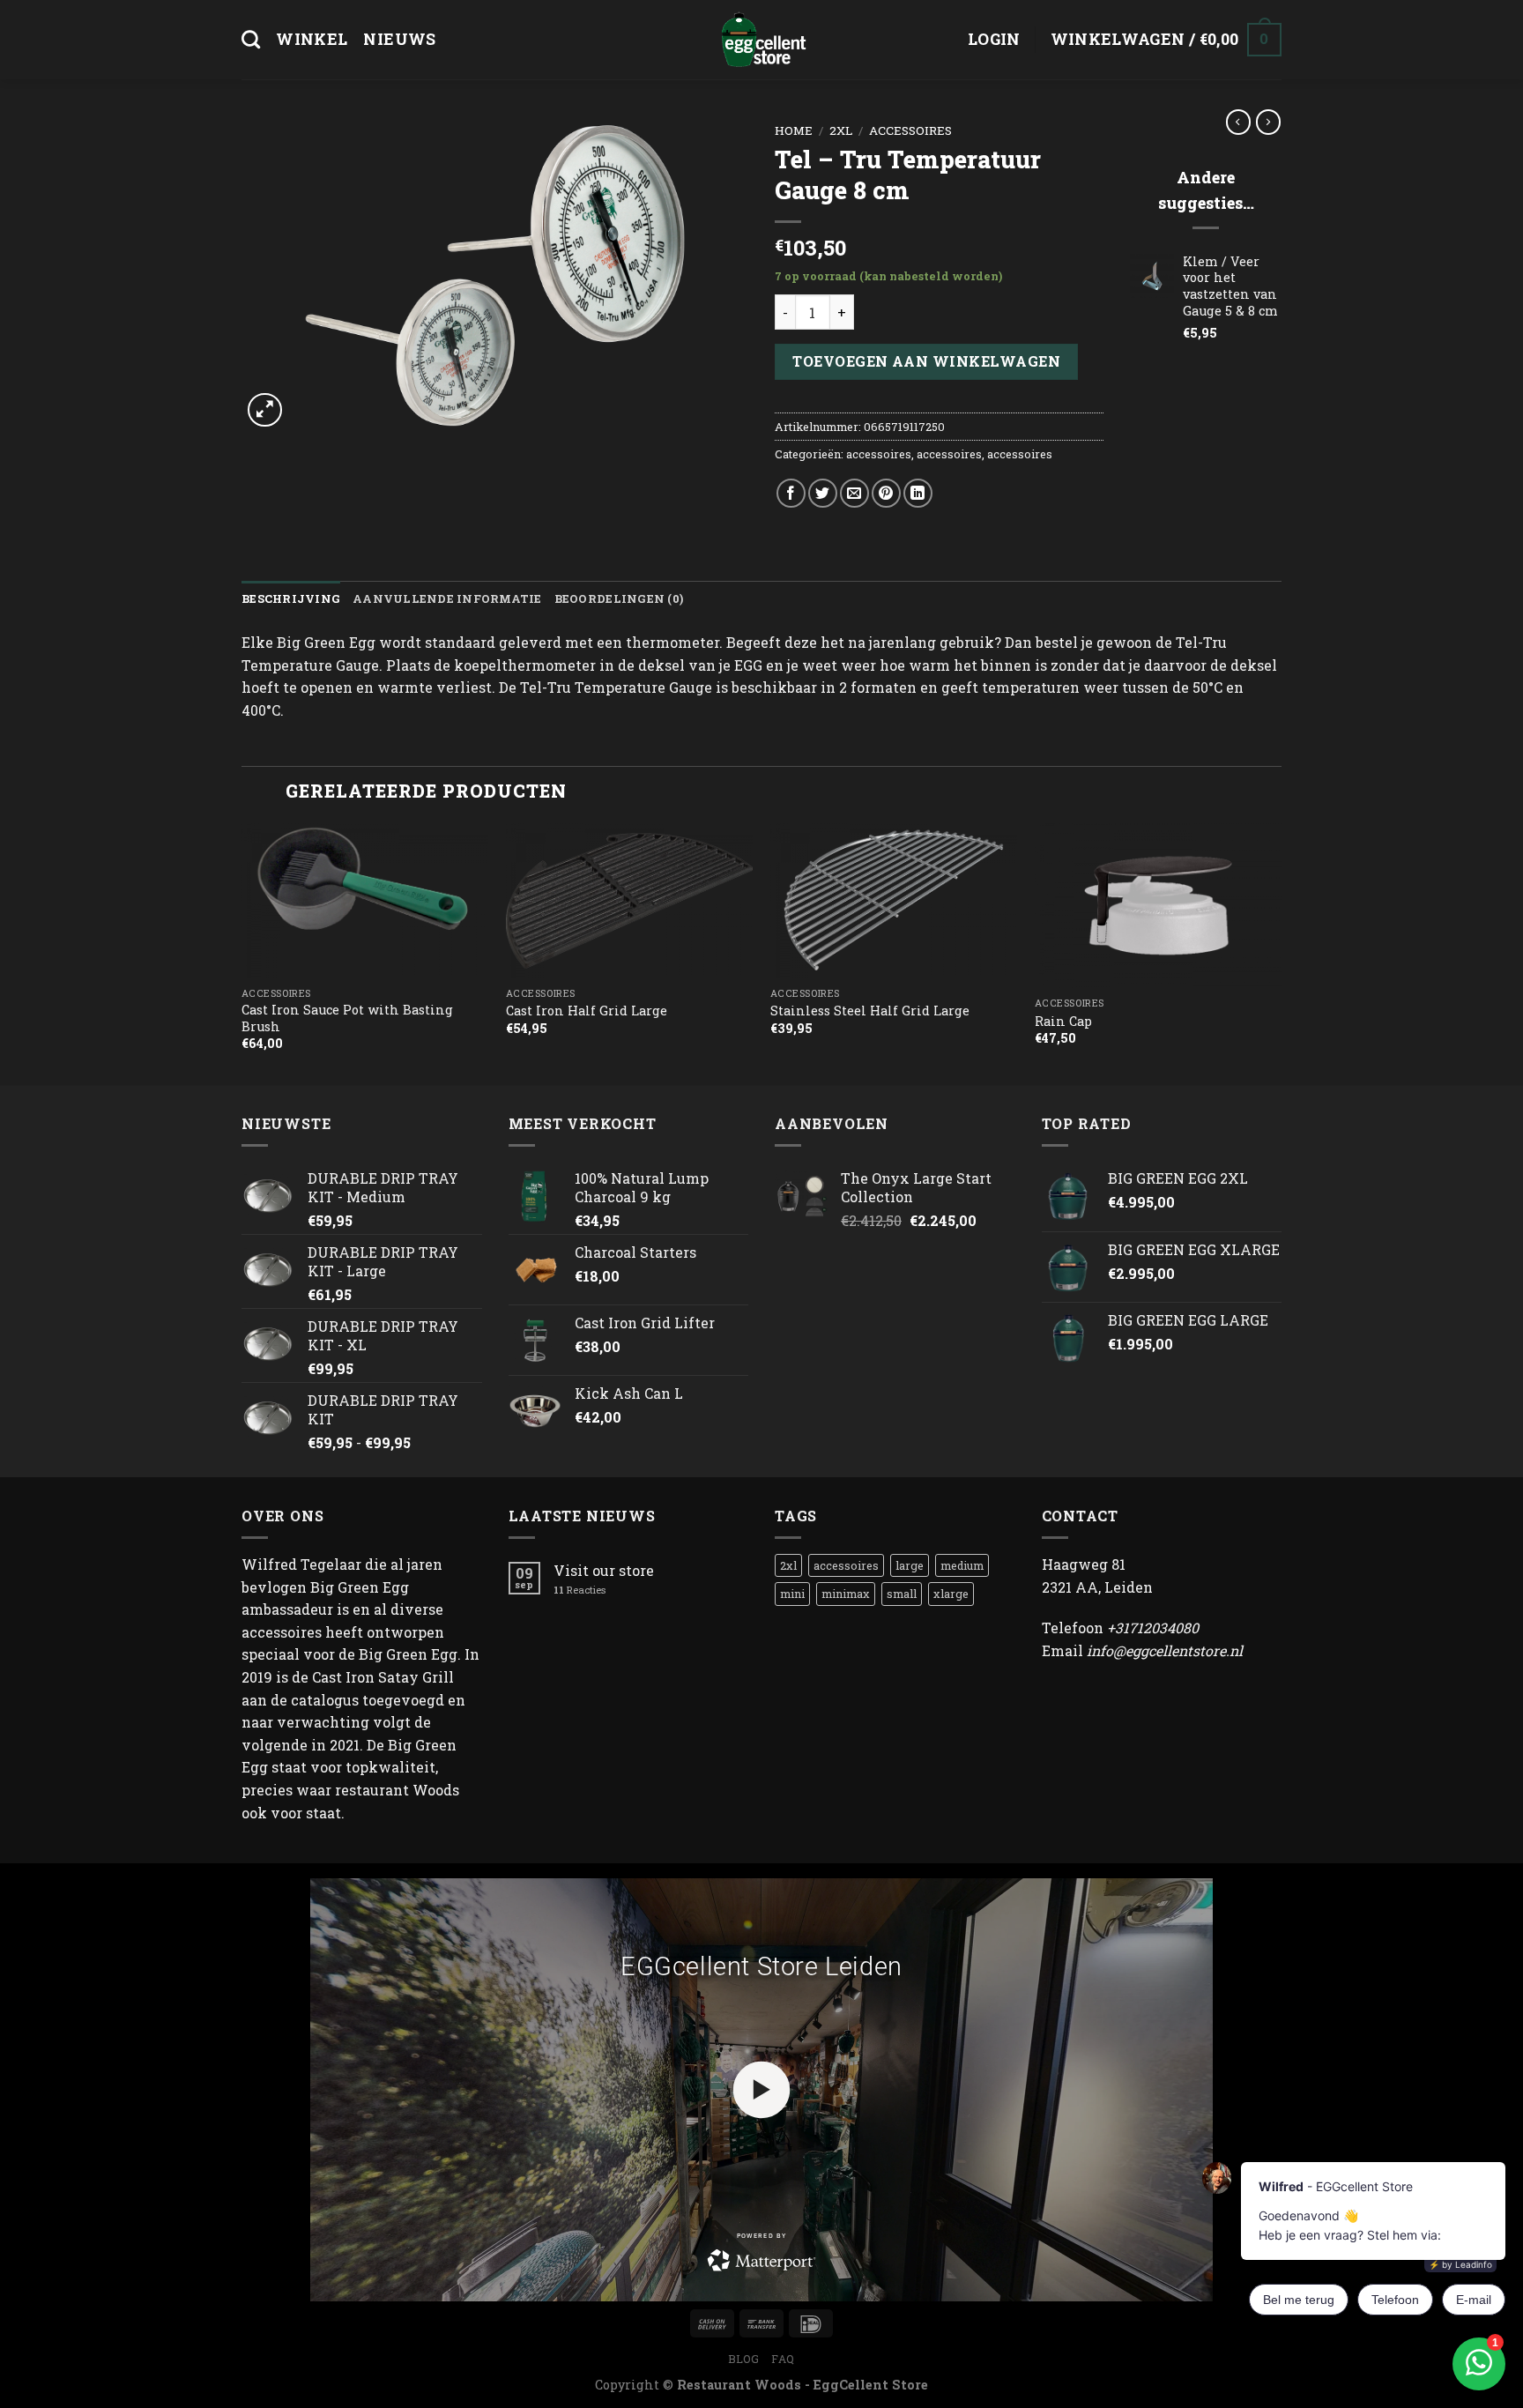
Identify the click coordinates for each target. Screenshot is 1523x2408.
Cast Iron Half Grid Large (587, 1011)
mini (792, 1594)
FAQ (783, 2359)
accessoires (910, 130)
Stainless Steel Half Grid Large (870, 1011)
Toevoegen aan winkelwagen (926, 361)
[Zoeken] (251, 39)
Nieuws (399, 39)
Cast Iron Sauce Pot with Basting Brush (347, 1018)
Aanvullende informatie (447, 598)
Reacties (579, 1590)
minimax (846, 1594)
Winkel (312, 39)
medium (962, 1565)
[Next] (1281, 952)
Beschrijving (291, 598)
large (910, 1565)
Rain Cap (1063, 1022)
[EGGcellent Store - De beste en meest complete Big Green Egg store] (761, 40)
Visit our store (604, 1570)
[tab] (291, 598)
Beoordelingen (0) (619, 598)
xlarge (951, 1594)
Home (794, 130)
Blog (743, 2359)
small (902, 1594)
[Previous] (242, 952)
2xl (841, 130)
